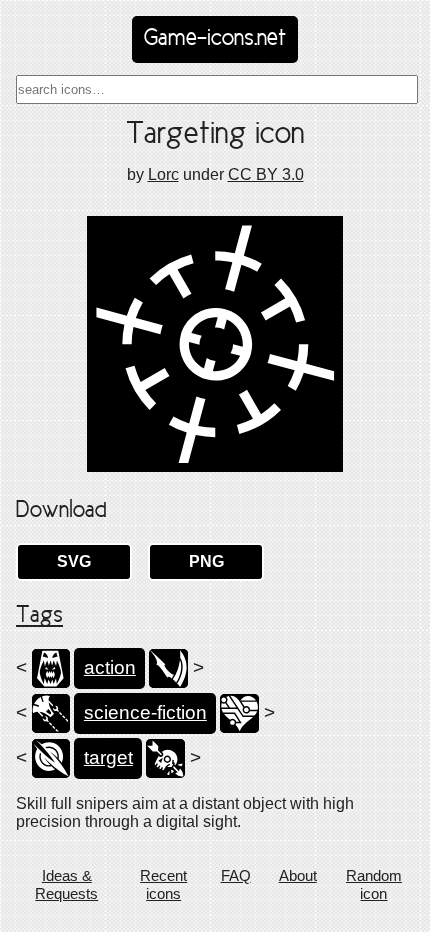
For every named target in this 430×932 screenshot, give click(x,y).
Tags (39, 616)
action (110, 667)
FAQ (236, 875)
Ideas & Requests (66, 884)
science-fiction (145, 712)
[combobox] (217, 89)
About (298, 875)
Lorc (163, 174)
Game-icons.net (215, 39)
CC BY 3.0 (266, 174)
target (108, 757)
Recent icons (163, 884)
